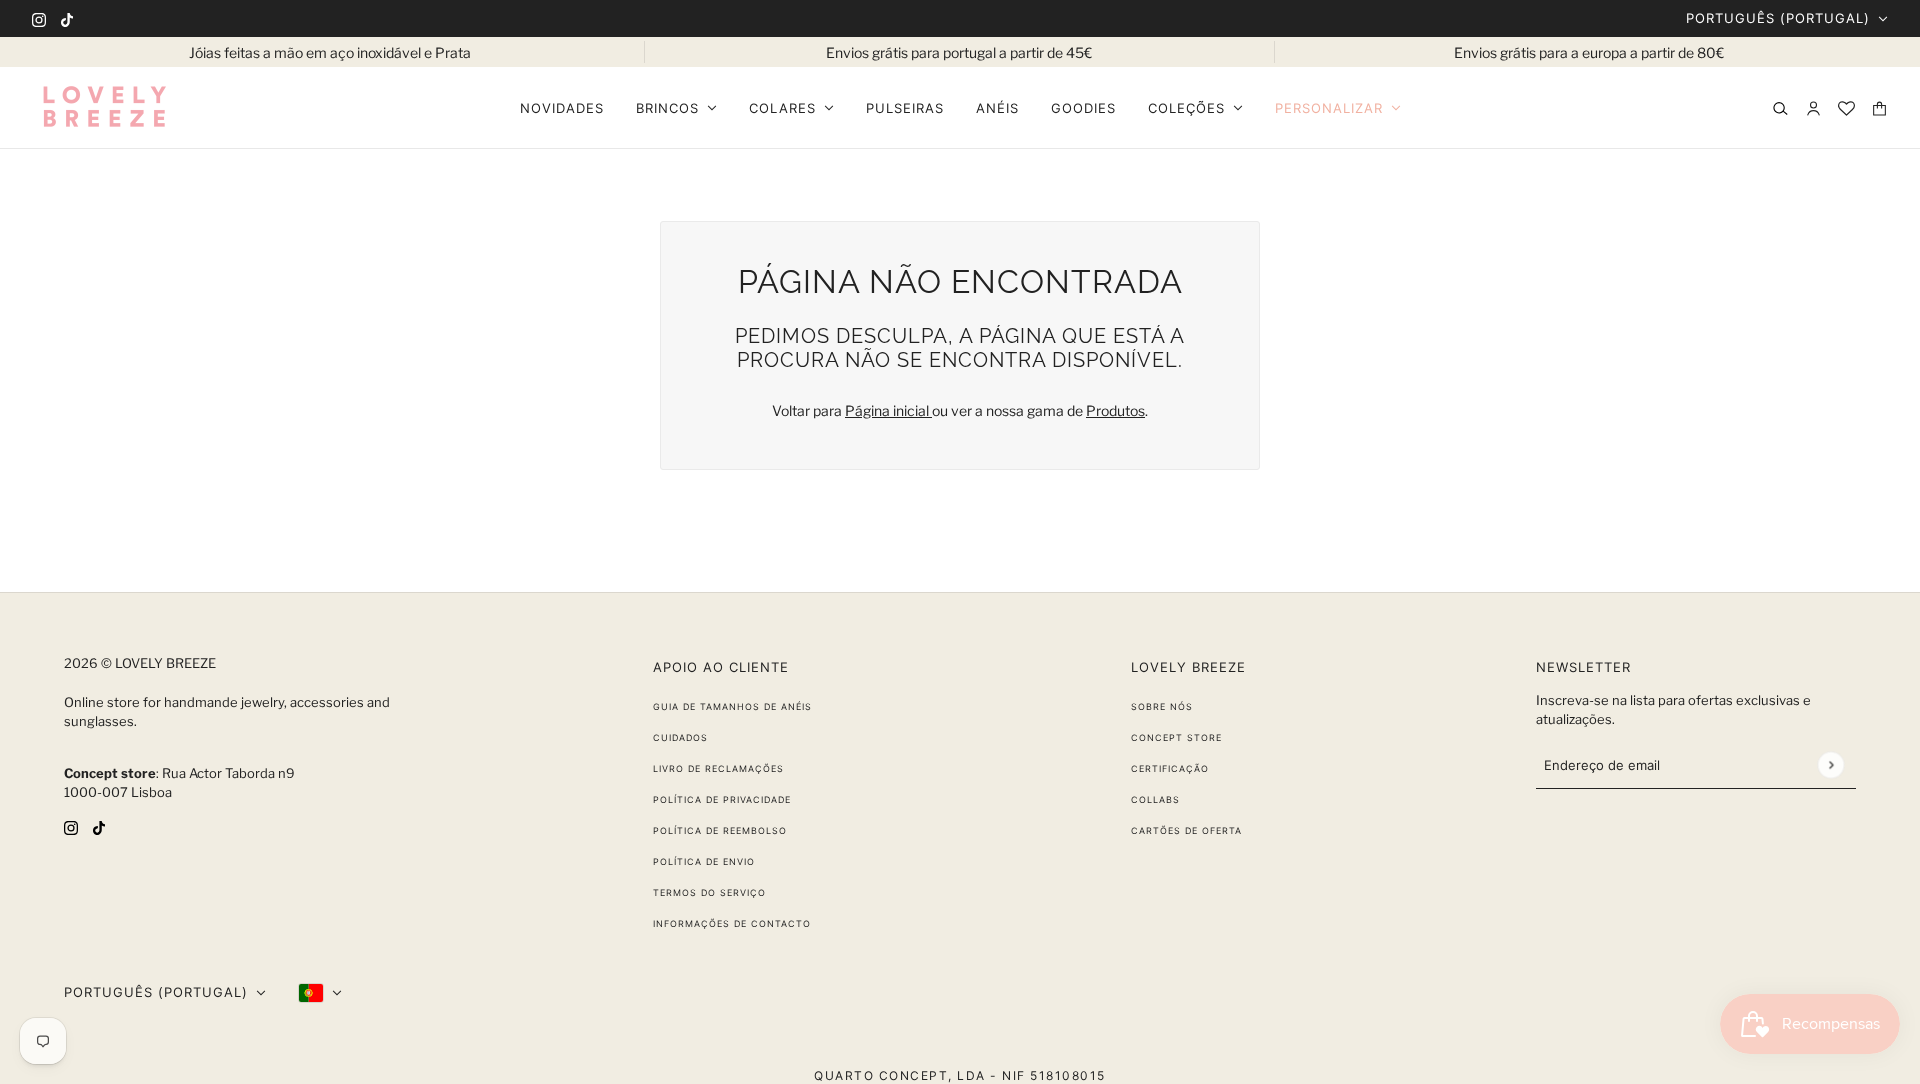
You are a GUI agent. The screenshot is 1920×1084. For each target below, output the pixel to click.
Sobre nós (1162, 706)
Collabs (1155, 799)
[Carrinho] (1879, 108)
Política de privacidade (722, 799)
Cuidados (680, 737)
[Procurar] (1780, 108)
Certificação (1170, 768)
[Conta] (1813, 108)
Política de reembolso (720, 830)
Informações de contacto (732, 923)
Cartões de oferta (1186, 830)
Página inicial (888, 410)
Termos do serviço (709, 892)
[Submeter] (1830, 764)
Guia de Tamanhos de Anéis (732, 706)
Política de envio (704, 861)
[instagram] (39, 18)
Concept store (1176, 737)
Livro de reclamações (718, 768)
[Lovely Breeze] (104, 108)
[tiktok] (67, 18)
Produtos (1115, 410)
